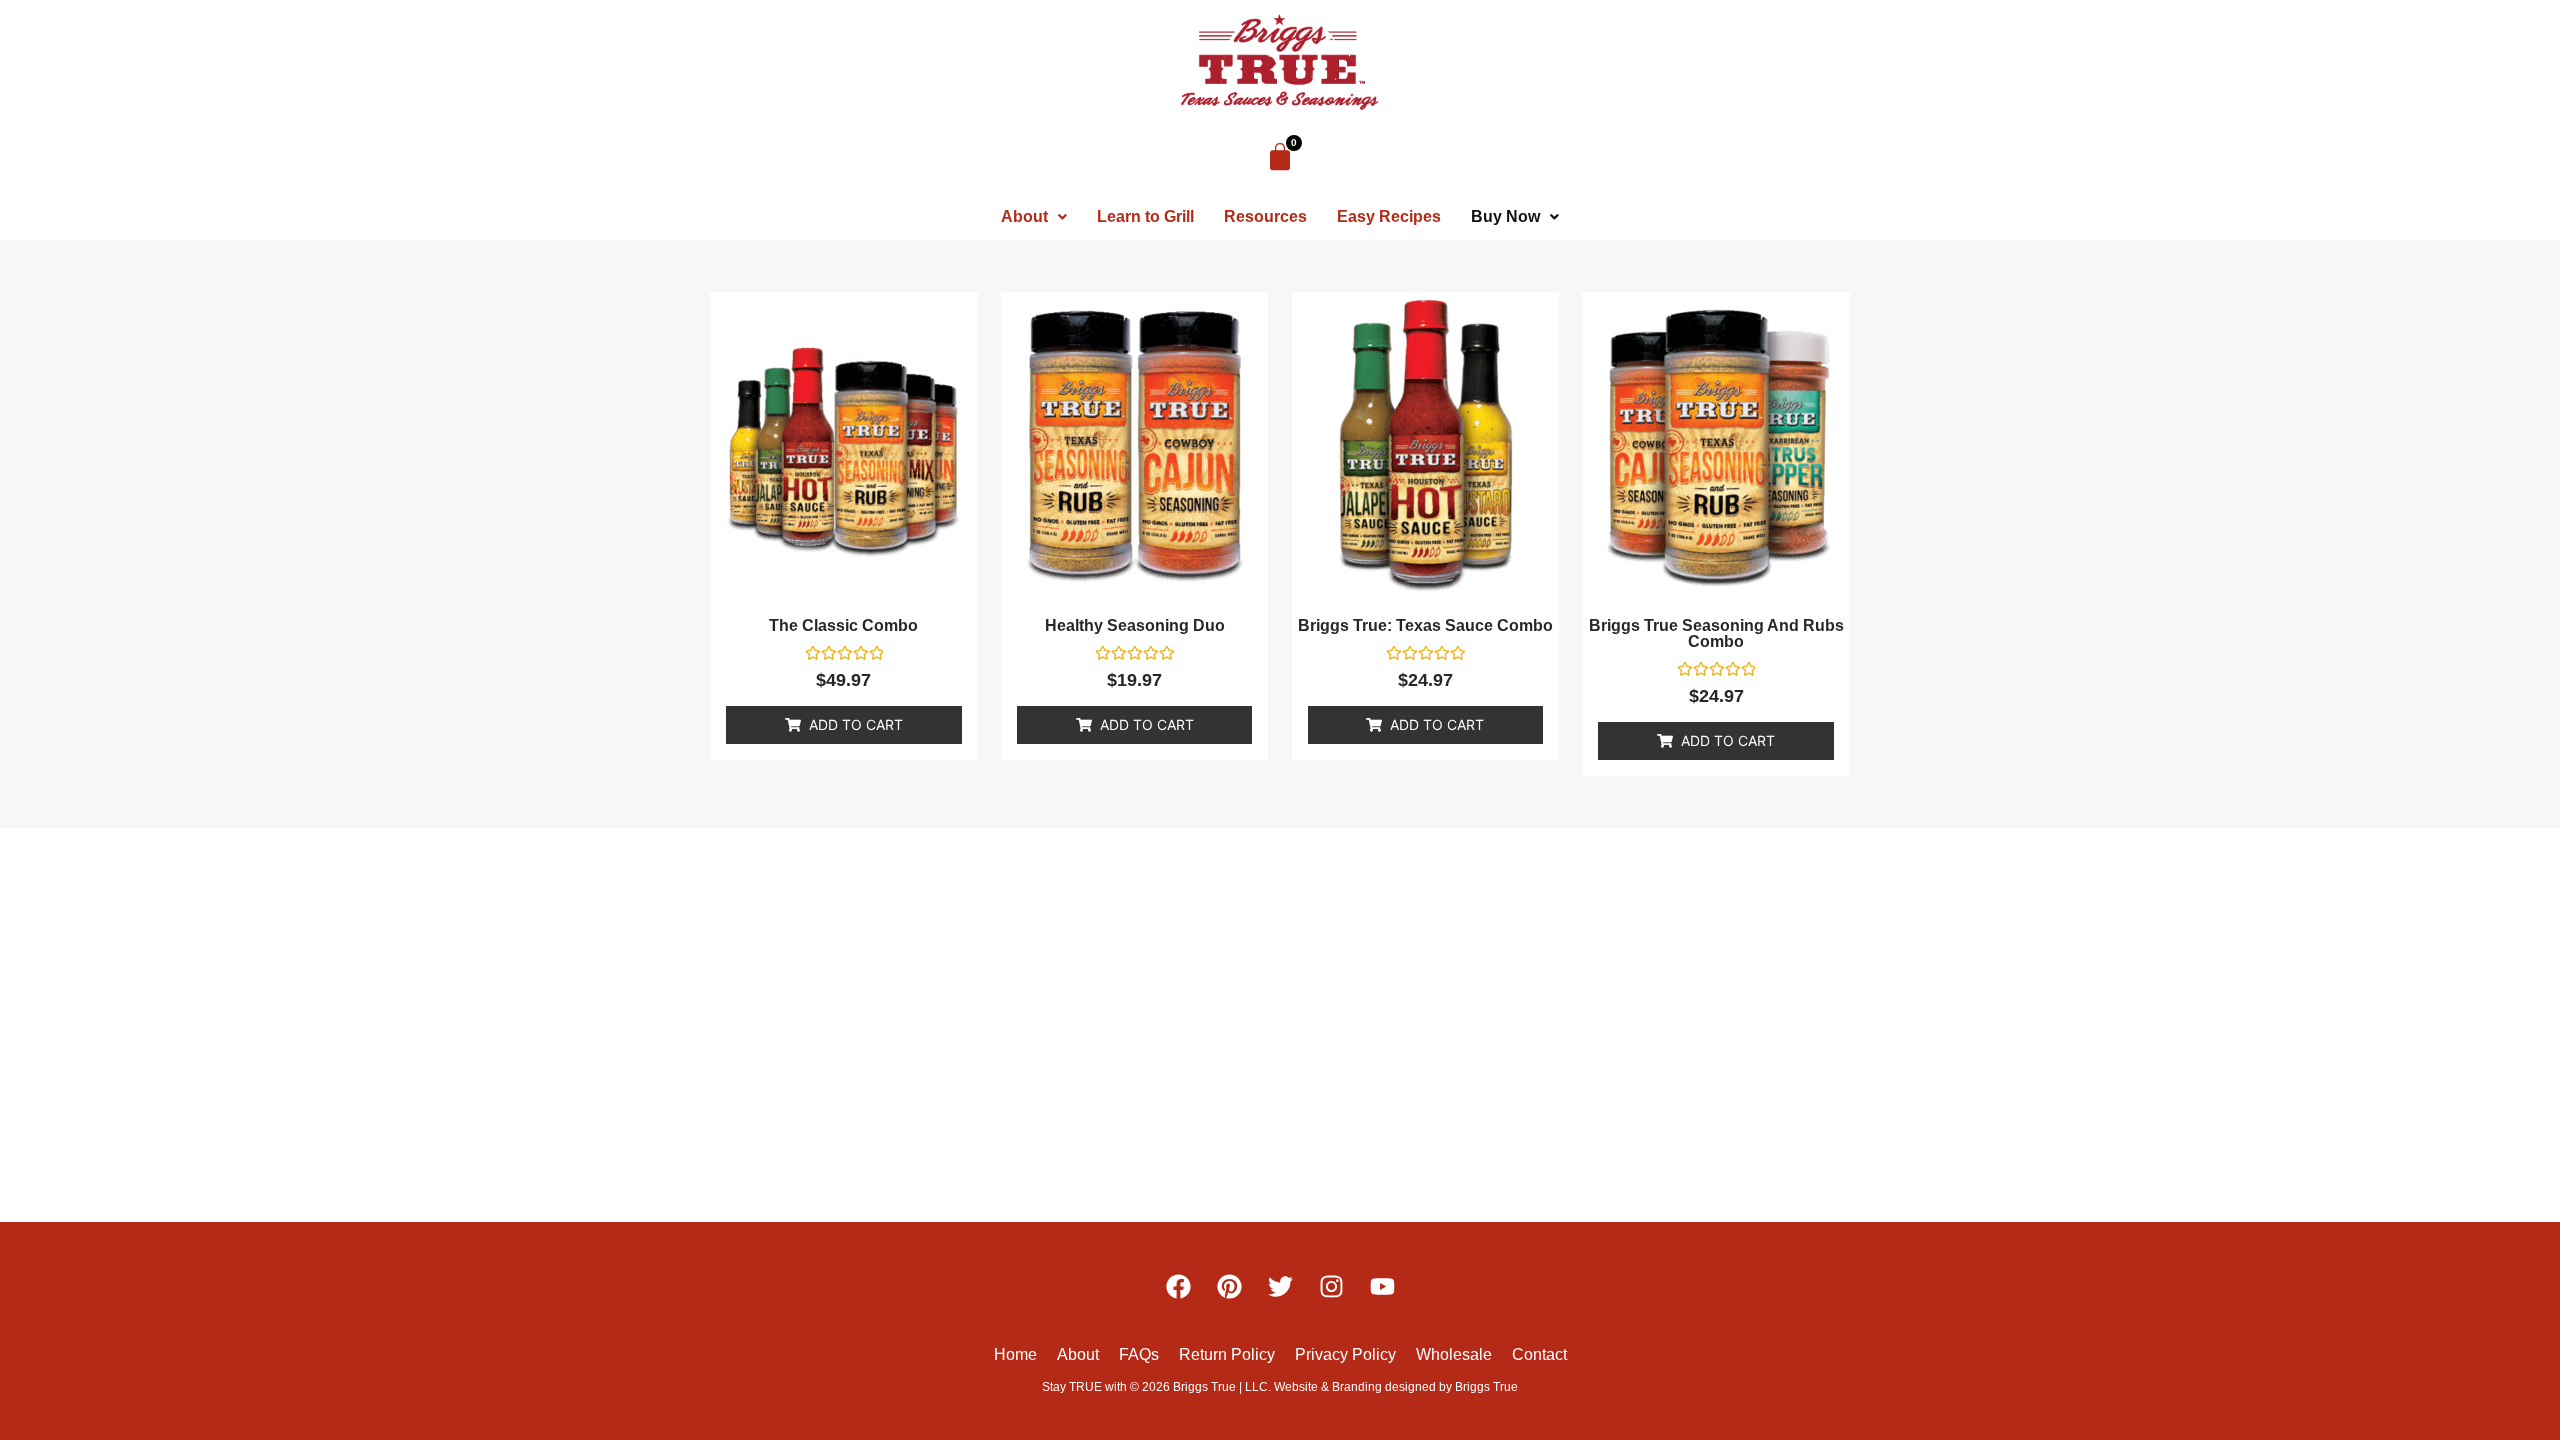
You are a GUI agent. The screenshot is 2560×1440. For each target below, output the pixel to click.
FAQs (1139, 1354)
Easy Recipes (1389, 216)
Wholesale (1454, 1354)
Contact (1539, 1354)
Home (1015, 1354)
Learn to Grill (1145, 216)
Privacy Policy (1345, 1354)
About (1024, 216)
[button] (1034, 217)
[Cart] (1280, 157)
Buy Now (1505, 216)
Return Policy (1227, 1354)
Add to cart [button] (856, 724)
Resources (1265, 216)
